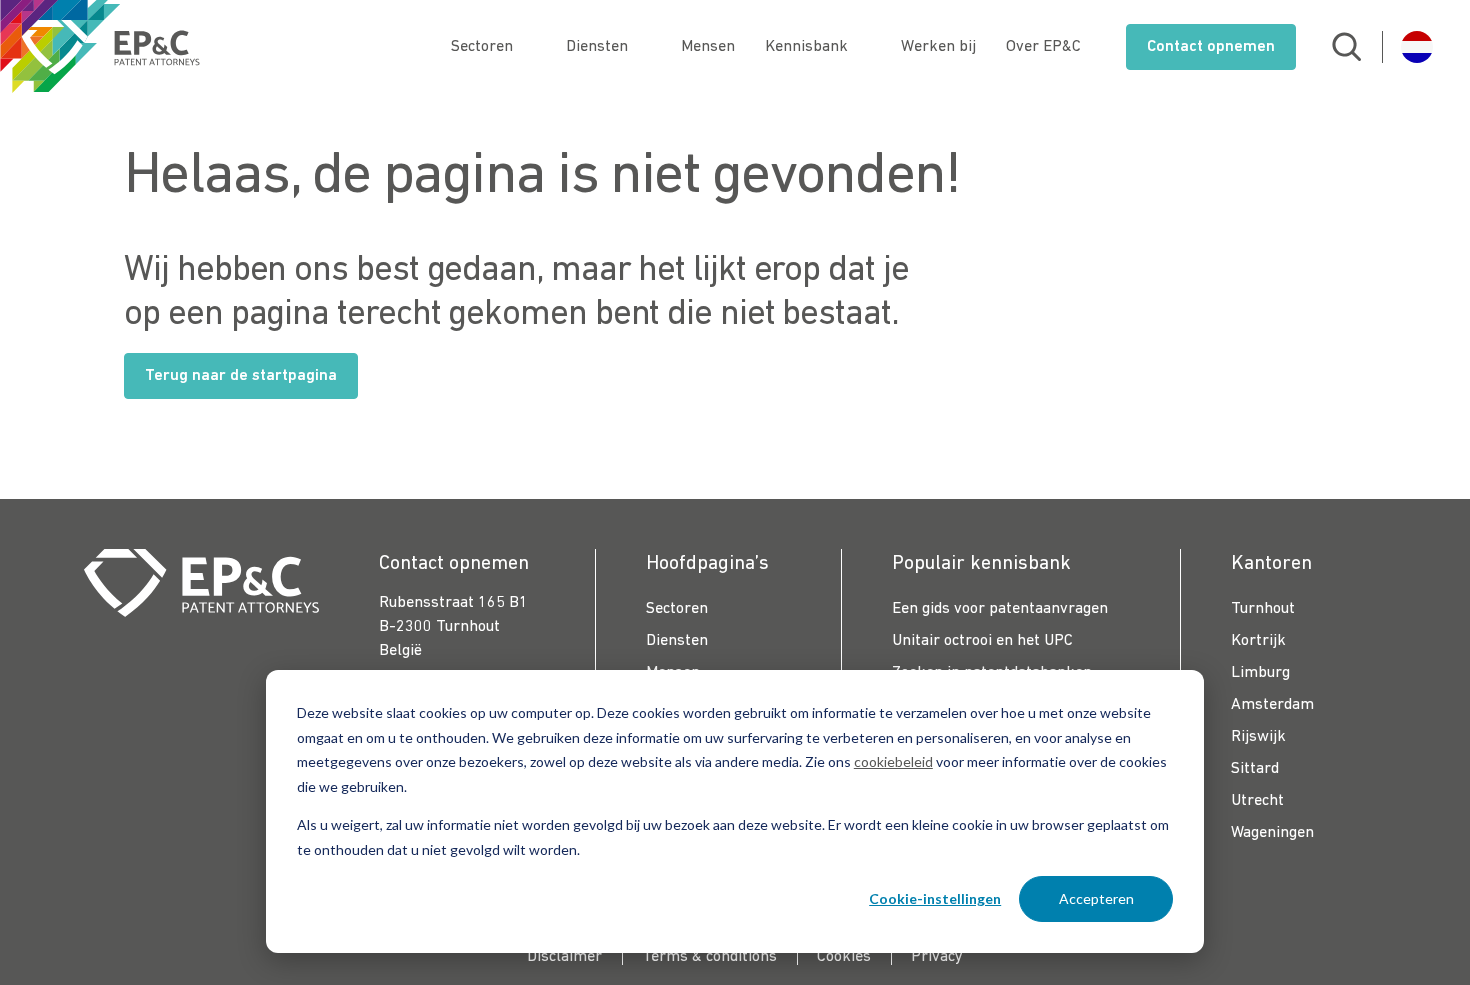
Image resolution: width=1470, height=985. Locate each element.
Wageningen (1272, 833)
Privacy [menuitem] (937, 957)
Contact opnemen (1211, 47)
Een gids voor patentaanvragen (1000, 609)
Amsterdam (1272, 705)
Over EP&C (1043, 47)
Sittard (1255, 769)
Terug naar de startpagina (241, 376)
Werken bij (938, 47)
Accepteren (1096, 898)
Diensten (597, 47)
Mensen (708, 47)
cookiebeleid (893, 761)
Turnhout (1263, 609)
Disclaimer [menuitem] (564, 957)
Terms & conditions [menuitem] (709, 957)
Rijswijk (1258, 737)
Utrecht (1257, 801)
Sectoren (482, 47)
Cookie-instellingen (935, 898)
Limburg (1260, 673)
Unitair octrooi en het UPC (982, 641)
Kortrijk (1258, 641)
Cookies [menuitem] (844, 957)
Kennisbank (806, 47)
